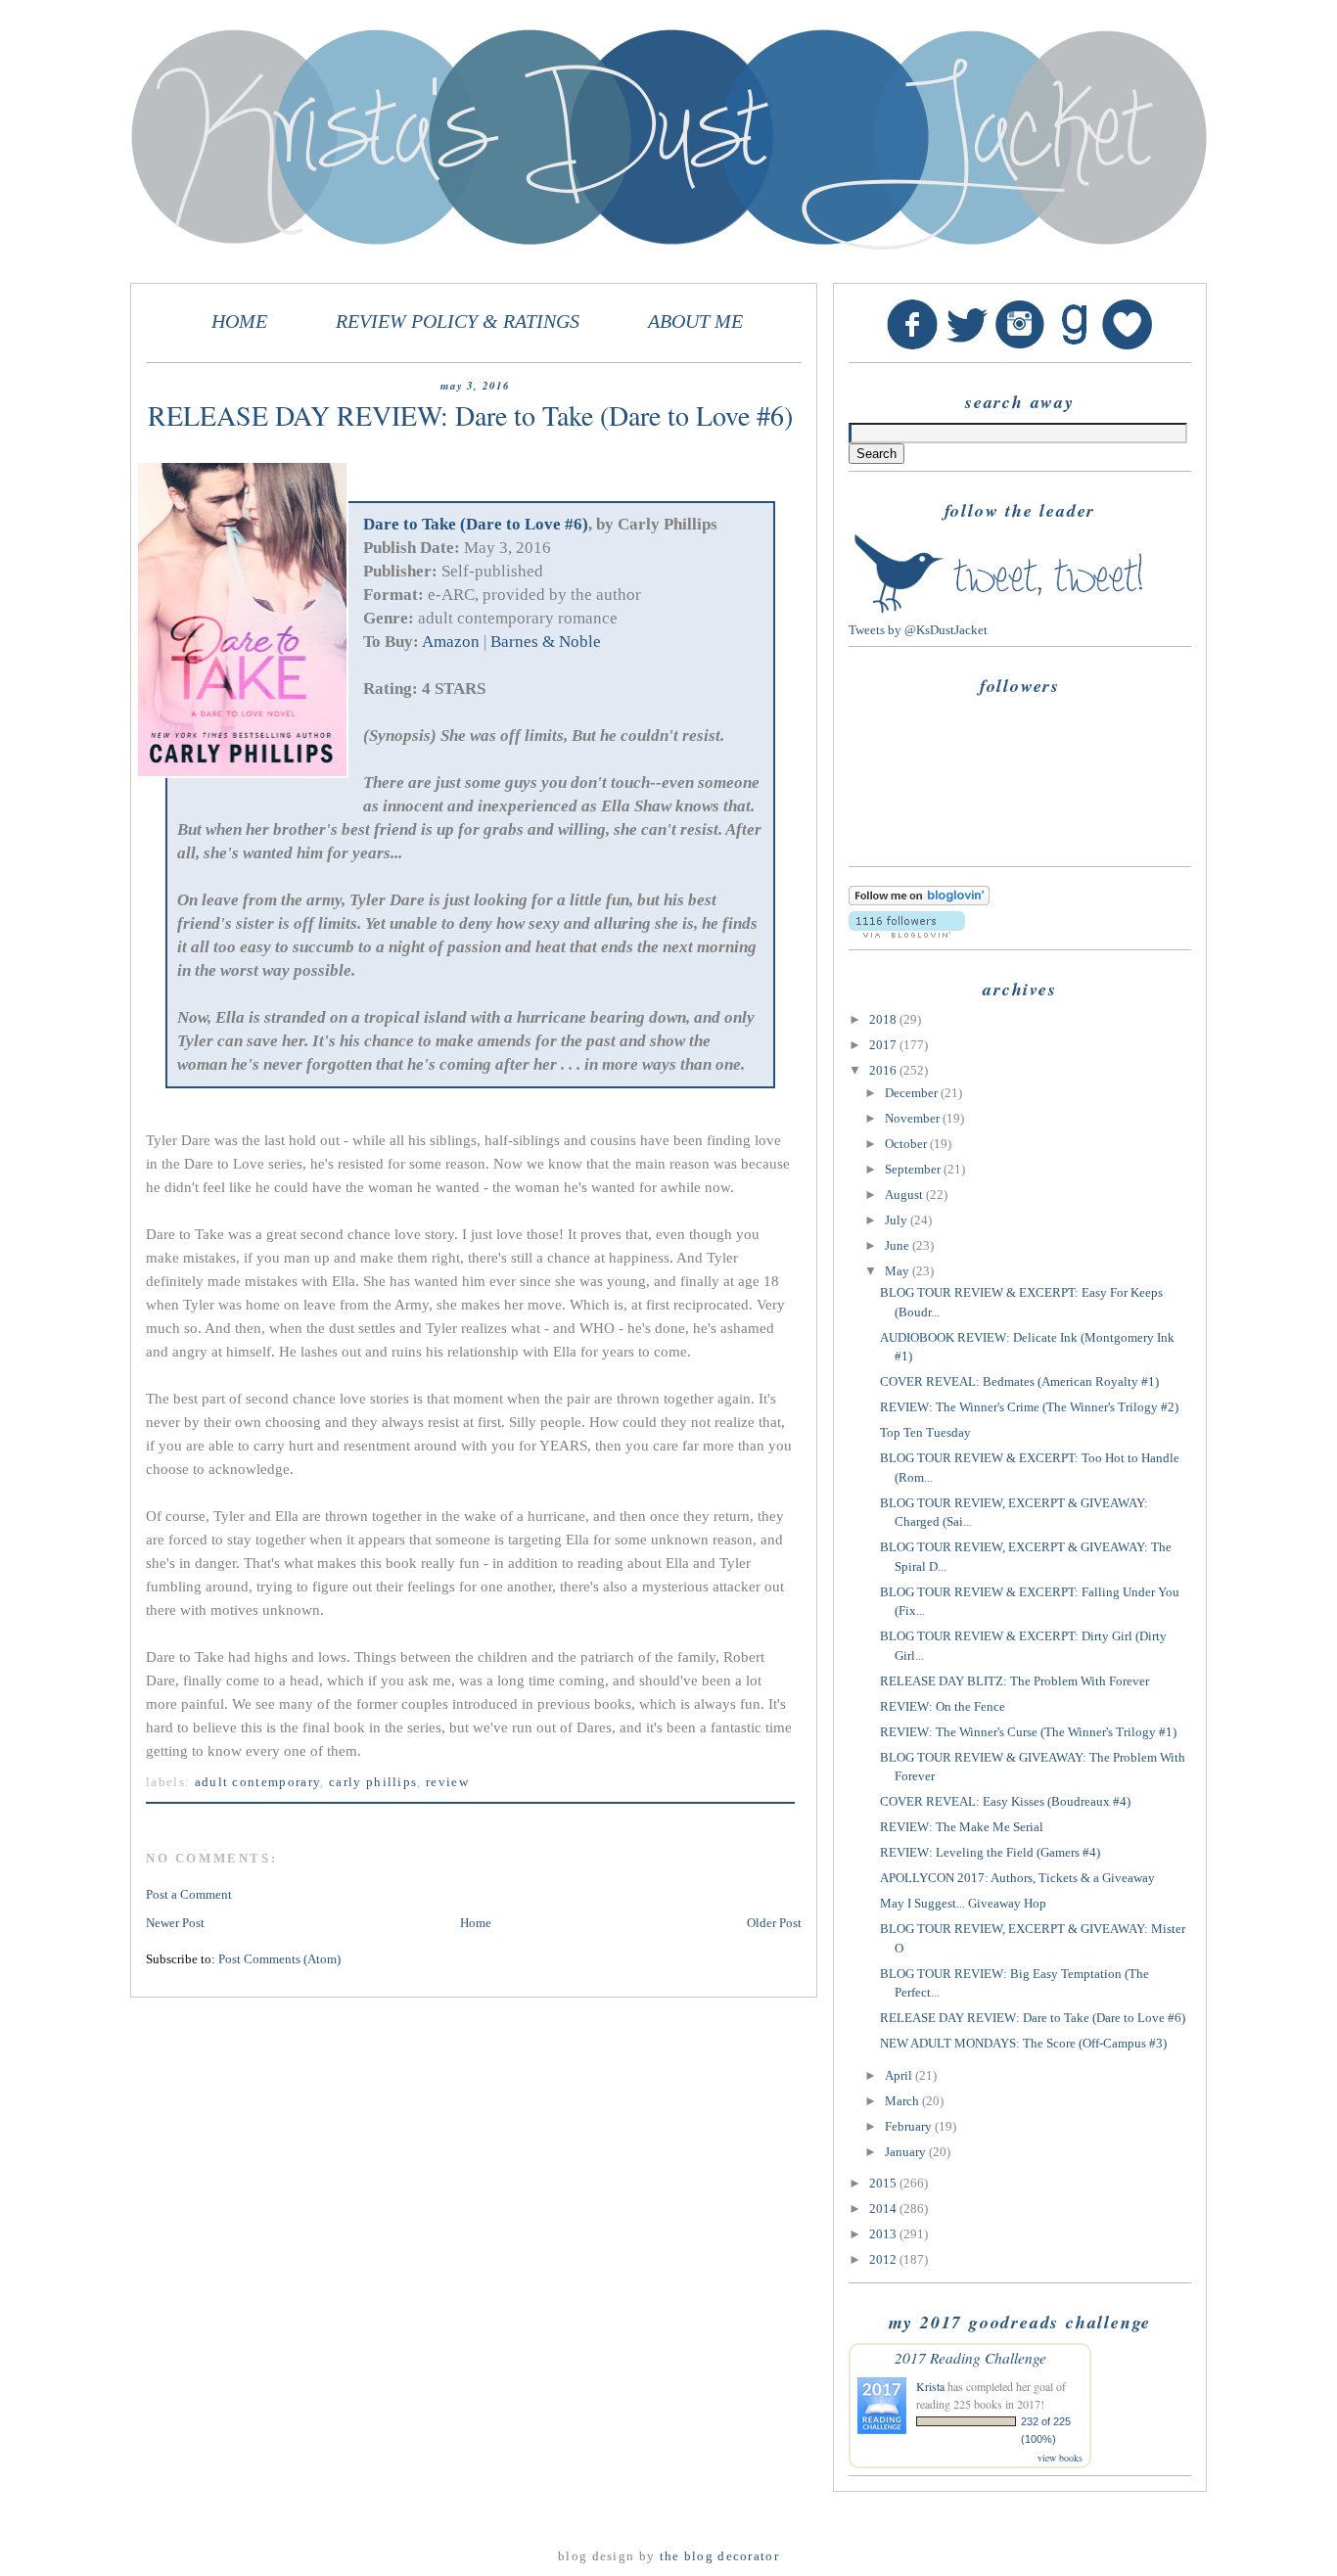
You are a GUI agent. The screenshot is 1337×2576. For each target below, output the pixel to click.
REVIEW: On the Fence (943, 1706)
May (899, 1271)
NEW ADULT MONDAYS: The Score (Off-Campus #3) (1023, 2043)
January (907, 2152)
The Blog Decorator (719, 2556)
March (903, 2101)
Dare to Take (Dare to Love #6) (476, 524)
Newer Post (175, 1923)
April (900, 2075)
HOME (239, 322)
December (913, 1093)
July (898, 1220)
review (447, 1782)
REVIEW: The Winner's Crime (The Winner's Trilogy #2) (1029, 1407)
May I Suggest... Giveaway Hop (963, 1903)
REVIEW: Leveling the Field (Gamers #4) (990, 1852)
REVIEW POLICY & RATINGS (458, 322)
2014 (884, 2208)
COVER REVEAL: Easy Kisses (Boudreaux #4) (1005, 1801)
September (914, 1169)
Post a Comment (189, 1894)
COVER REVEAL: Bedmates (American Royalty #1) (1019, 1381)
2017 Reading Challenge (970, 2357)
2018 (884, 1019)
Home (476, 1923)
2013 (884, 2234)
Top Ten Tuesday (925, 1432)
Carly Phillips (373, 1782)
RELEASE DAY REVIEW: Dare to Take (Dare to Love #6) (1033, 2018)
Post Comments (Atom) (279, 1959)
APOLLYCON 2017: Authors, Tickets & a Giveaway (1017, 1878)
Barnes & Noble (546, 642)
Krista (930, 2386)
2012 (884, 2259)
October (907, 1144)
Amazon (451, 642)
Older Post (774, 1923)
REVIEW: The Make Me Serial (962, 1827)
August (905, 1195)
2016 (884, 1070)
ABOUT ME (695, 322)
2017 (884, 1045)
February (910, 2126)
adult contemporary (258, 1782)
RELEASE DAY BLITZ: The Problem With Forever (1014, 1681)
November (914, 1118)
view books (1060, 2458)
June (899, 1245)
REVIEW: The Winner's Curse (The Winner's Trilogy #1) (1028, 1732)
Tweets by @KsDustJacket (918, 630)
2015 (884, 2183)
